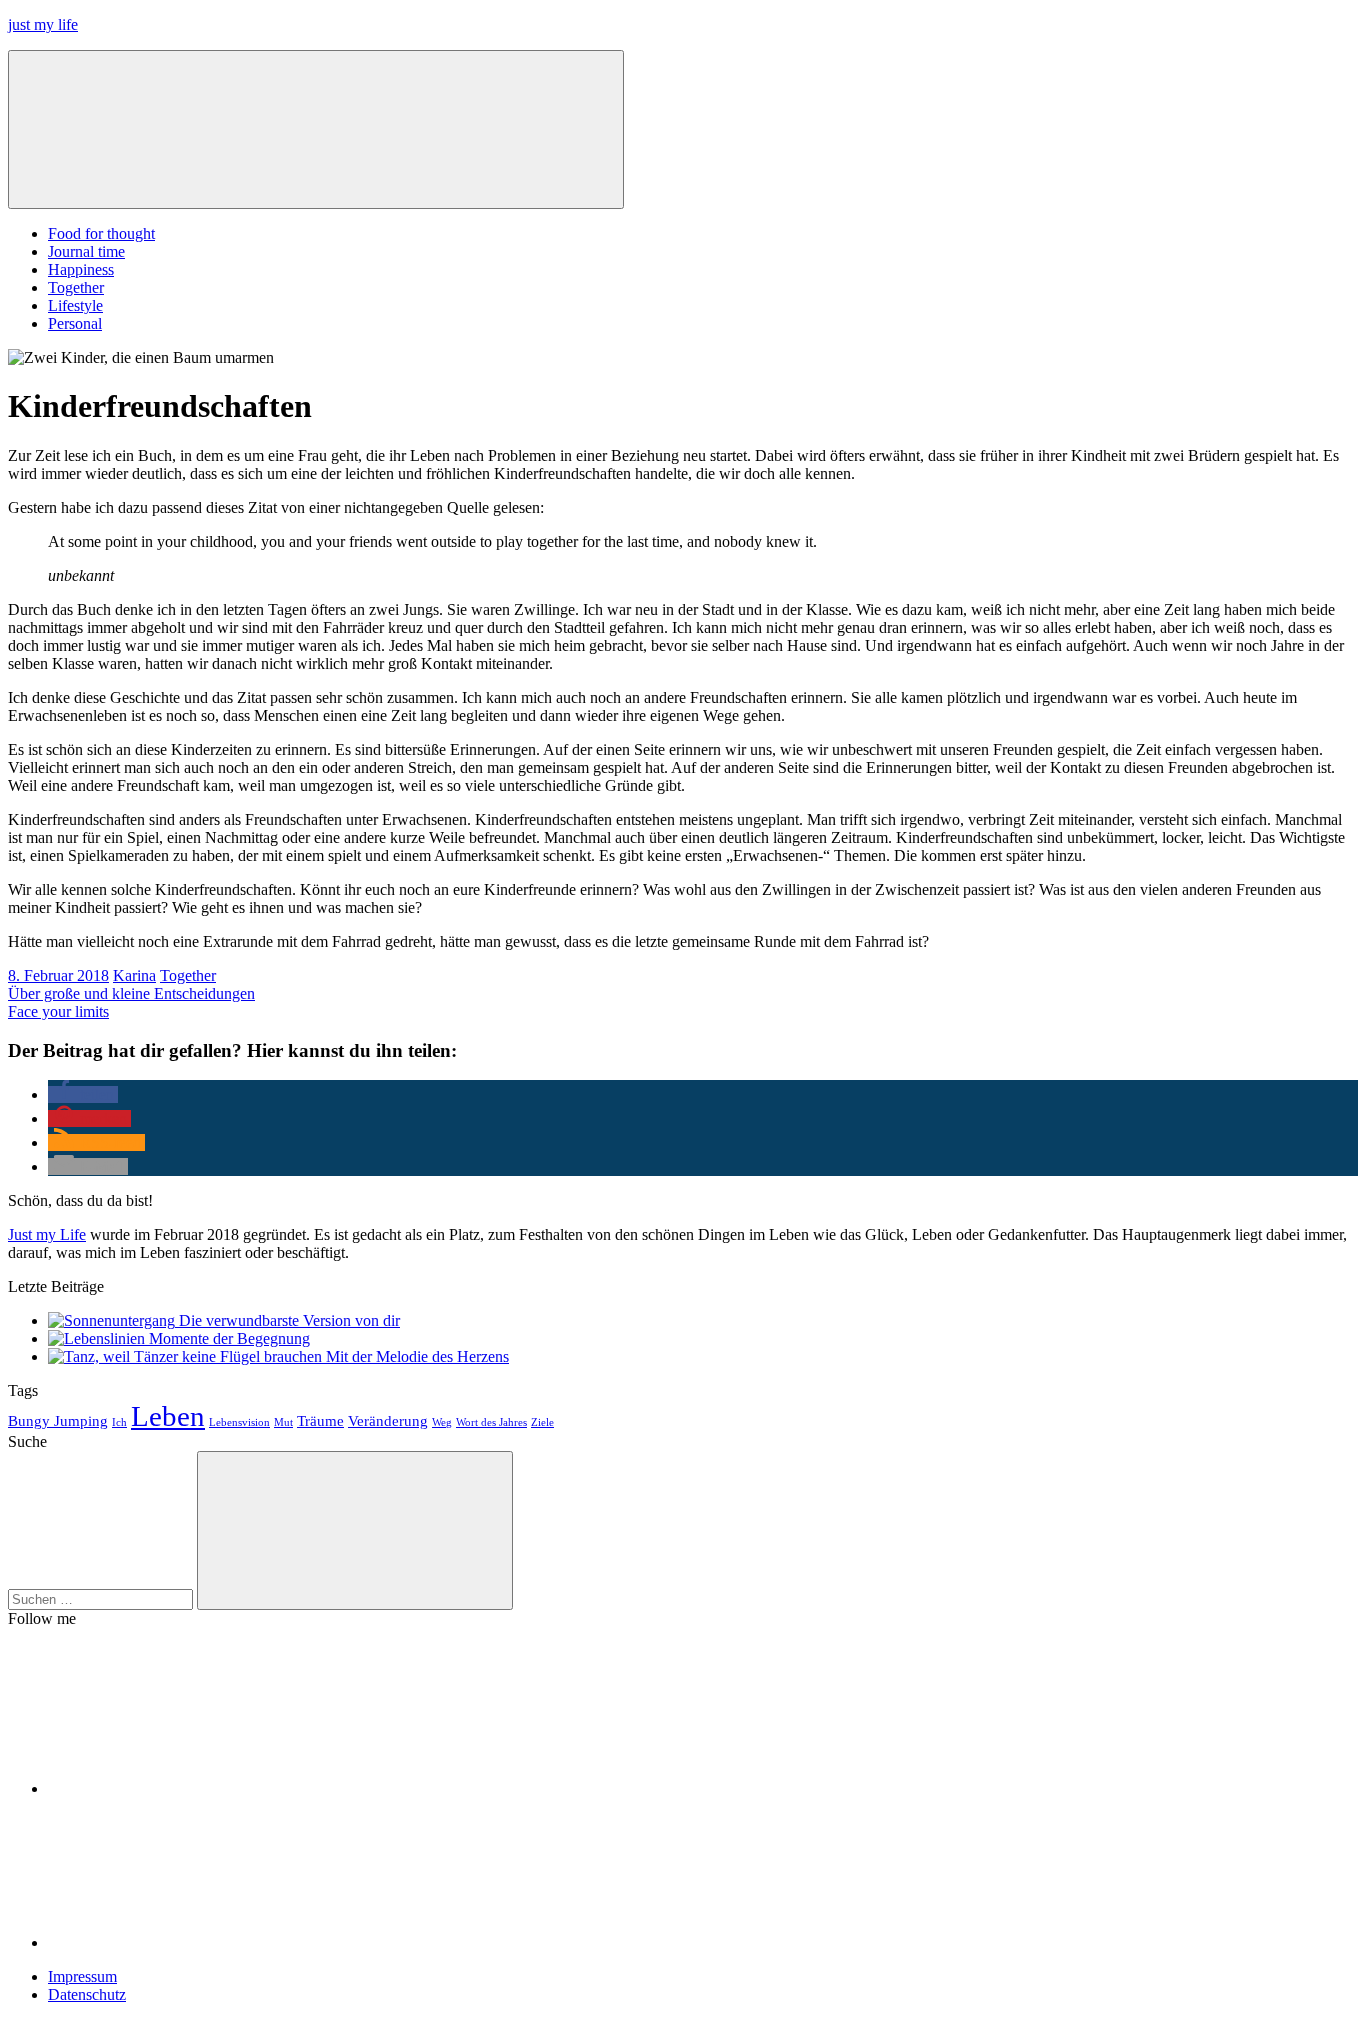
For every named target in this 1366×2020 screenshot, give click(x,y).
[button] (83, 1094)
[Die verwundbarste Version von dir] (113, 1320)
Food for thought (101, 233)
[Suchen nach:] (102, 1598)
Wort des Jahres (491, 1422)
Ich (119, 1422)
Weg (442, 1422)
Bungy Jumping (58, 1420)
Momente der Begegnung (229, 1338)
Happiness (81, 269)
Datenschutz (87, 1994)
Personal (75, 323)
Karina (134, 975)
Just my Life (47, 1234)
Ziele (542, 1422)
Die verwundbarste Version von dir (289, 1320)
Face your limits (58, 1011)
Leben (168, 1416)
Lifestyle (75, 305)
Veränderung (388, 1420)
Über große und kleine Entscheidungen (131, 993)
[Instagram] (198, 1788)
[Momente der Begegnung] (98, 1338)
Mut (283, 1422)
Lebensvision (239, 1422)
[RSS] (198, 1942)
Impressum (82, 1976)
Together (76, 287)
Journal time (86, 251)
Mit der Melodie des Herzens (417, 1356)
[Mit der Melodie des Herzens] (187, 1356)
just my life (43, 24)
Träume (320, 1420)
